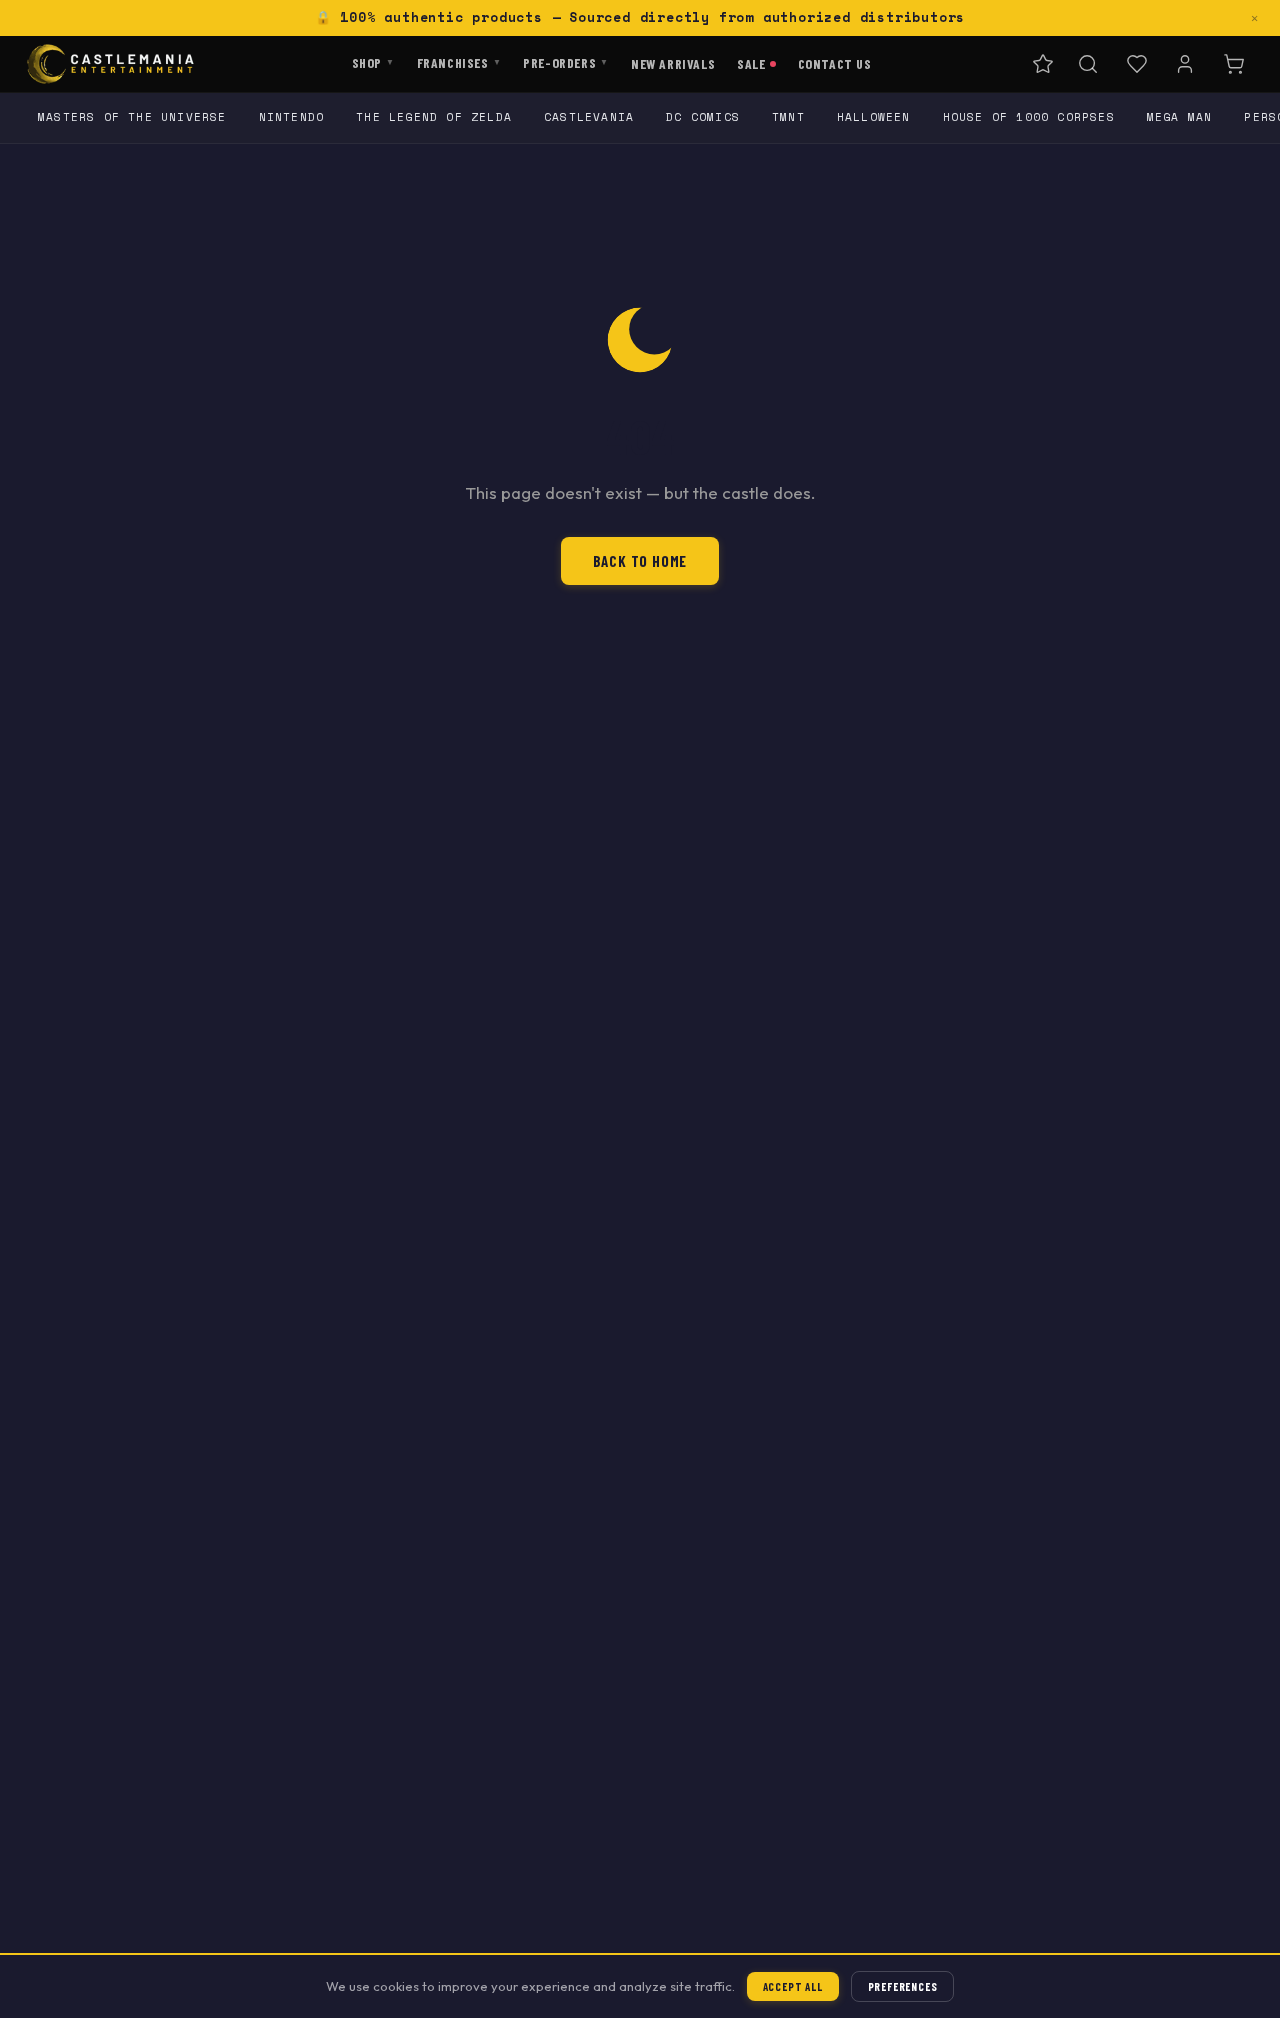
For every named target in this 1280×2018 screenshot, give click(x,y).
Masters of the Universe (132, 117)
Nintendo (292, 117)
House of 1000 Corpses (1029, 117)
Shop (373, 61)
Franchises (459, 61)
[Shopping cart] (1234, 64)
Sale (751, 62)
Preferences (903, 1986)
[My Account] (1185, 64)
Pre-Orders (566, 61)
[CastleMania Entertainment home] (110, 64)
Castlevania (589, 117)
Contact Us (835, 62)
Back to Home (640, 561)
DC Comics (703, 117)
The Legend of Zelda (434, 117)
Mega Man (1180, 117)
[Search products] (1088, 64)
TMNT (788, 117)
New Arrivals (673, 62)
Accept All (793, 1986)
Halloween (874, 117)
